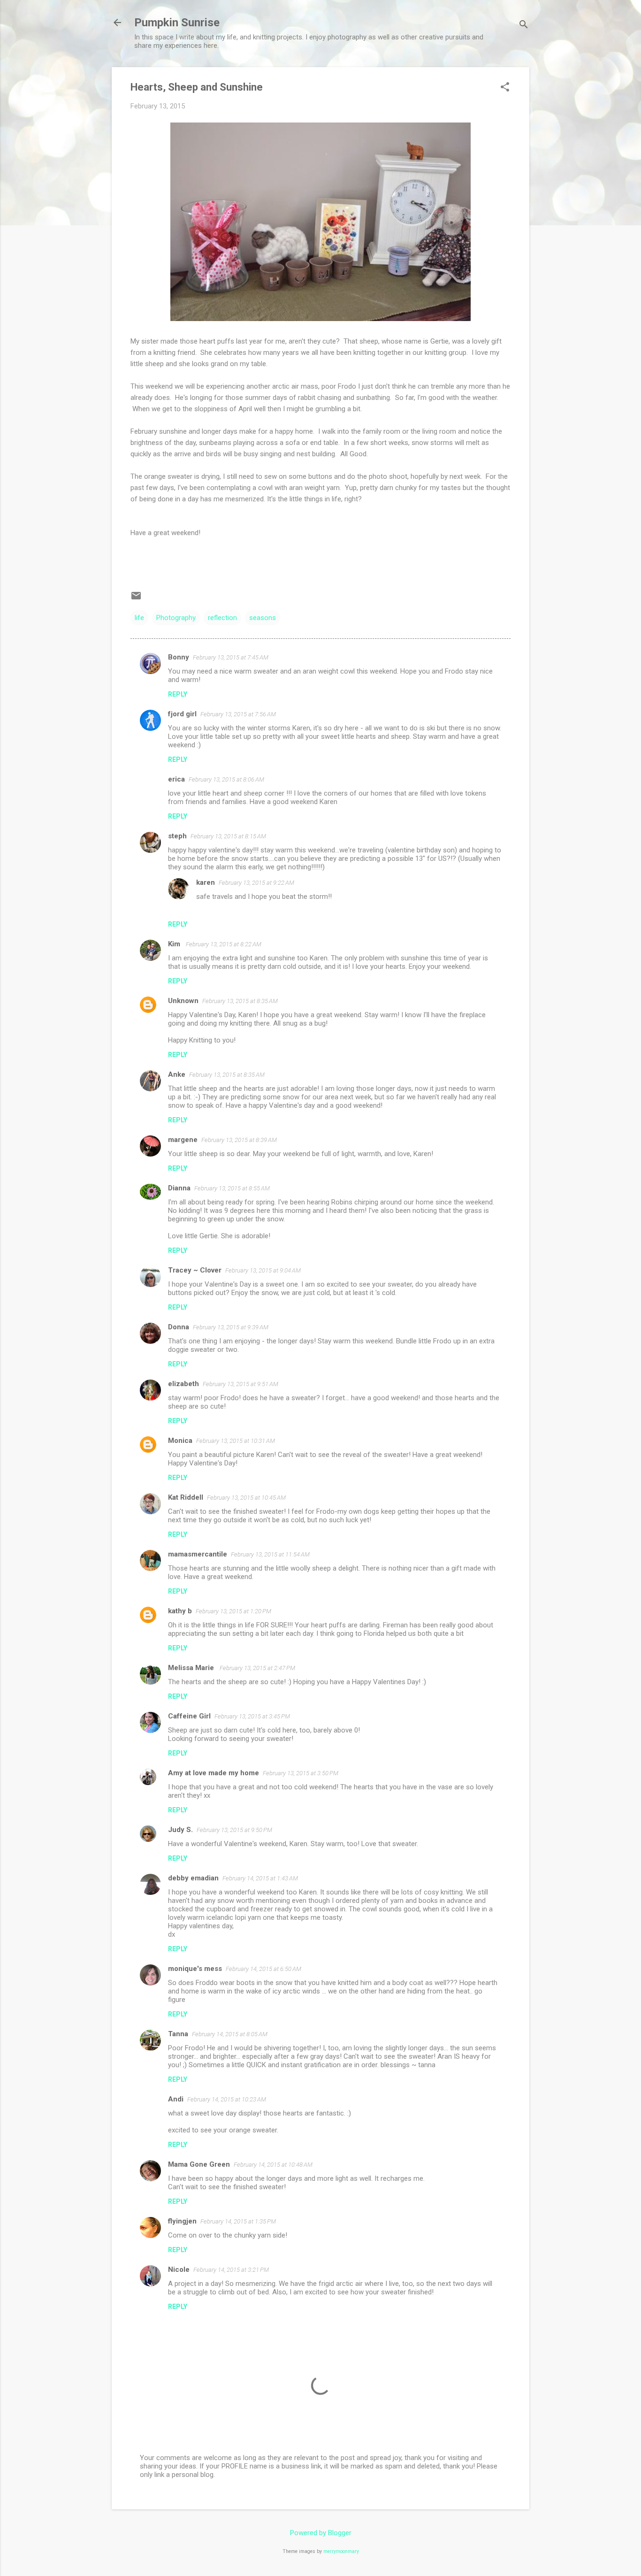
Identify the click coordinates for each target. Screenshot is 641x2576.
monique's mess (195, 1969)
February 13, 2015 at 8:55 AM (232, 1188)
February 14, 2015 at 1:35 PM (238, 2221)
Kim (175, 944)
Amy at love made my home (214, 1773)
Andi (176, 2099)
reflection (222, 618)
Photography (176, 618)
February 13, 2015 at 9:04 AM (263, 1270)
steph (177, 836)
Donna (179, 1327)
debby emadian (193, 1878)
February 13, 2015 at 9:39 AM (231, 1327)
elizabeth (183, 1384)
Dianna (179, 1188)
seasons (263, 618)
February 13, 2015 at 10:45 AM (246, 1498)
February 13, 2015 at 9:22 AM (256, 883)
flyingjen (182, 2221)
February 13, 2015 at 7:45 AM (231, 657)
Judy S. (180, 1830)
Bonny (179, 657)
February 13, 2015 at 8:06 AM (226, 779)
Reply (178, 694)
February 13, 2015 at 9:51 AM (240, 1384)
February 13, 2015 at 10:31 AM (236, 1441)
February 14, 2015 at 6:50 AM (263, 1969)
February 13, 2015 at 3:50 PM (301, 1773)
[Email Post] (136, 599)
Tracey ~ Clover (195, 1270)
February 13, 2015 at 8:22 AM (224, 944)
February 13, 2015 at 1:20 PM (233, 1611)
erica (176, 779)
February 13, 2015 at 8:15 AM (228, 836)
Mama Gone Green (199, 2164)
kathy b (180, 1611)
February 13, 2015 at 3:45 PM (252, 1716)
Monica (180, 1441)
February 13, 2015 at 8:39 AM (239, 1140)
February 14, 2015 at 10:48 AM (273, 2165)
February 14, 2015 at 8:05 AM (230, 2034)
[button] (505, 88)
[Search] (524, 26)
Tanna (178, 2034)
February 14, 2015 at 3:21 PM (231, 2270)
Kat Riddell (186, 1497)
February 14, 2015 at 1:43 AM (260, 1878)
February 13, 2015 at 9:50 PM (234, 1830)
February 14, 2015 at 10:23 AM (227, 2099)
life (139, 618)
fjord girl (182, 714)
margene (183, 1140)
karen (206, 882)
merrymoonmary (341, 2551)
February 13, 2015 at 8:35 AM (240, 1001)
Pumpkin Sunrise (177, 23)
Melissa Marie (192, 1668)
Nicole (179, 2269)
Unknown (183, 1001)
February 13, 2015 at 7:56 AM (238, 714)
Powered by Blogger (321, 2533)
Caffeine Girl (189, 1716)
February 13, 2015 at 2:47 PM (257, 1668)
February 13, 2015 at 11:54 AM (270, 1554)
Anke (177, 1074)
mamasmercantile (198, 1554)
